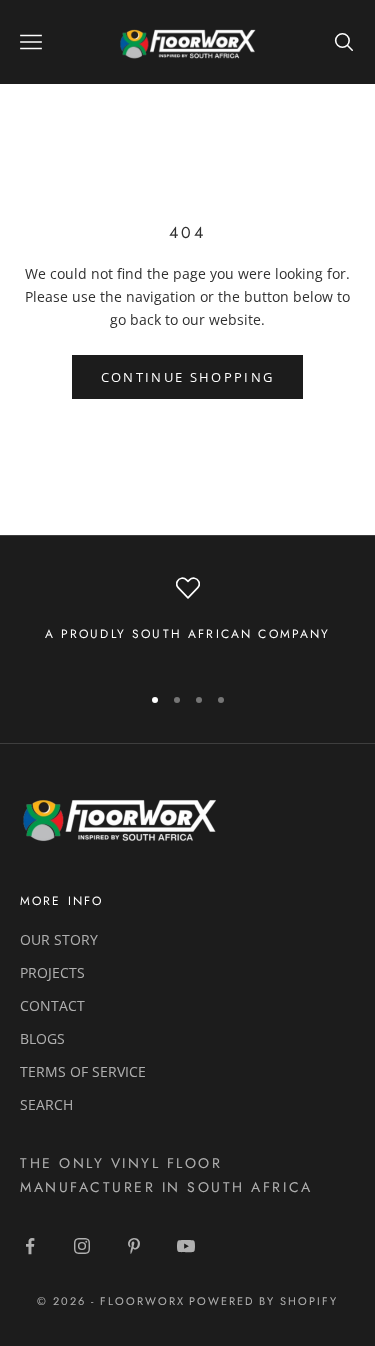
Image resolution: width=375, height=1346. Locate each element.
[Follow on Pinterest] (134, 1246)
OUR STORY (59, 939)
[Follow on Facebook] (30, 1246)
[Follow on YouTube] (186, 1246)
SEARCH (46, 1104)
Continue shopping (188, 377)
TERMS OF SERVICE (83, 1071)
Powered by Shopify (263, 1301)
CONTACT (52, 1005)
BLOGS (42, 1038)
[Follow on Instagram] (82, 1246)
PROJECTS (52, 972)
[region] (187, 620)
